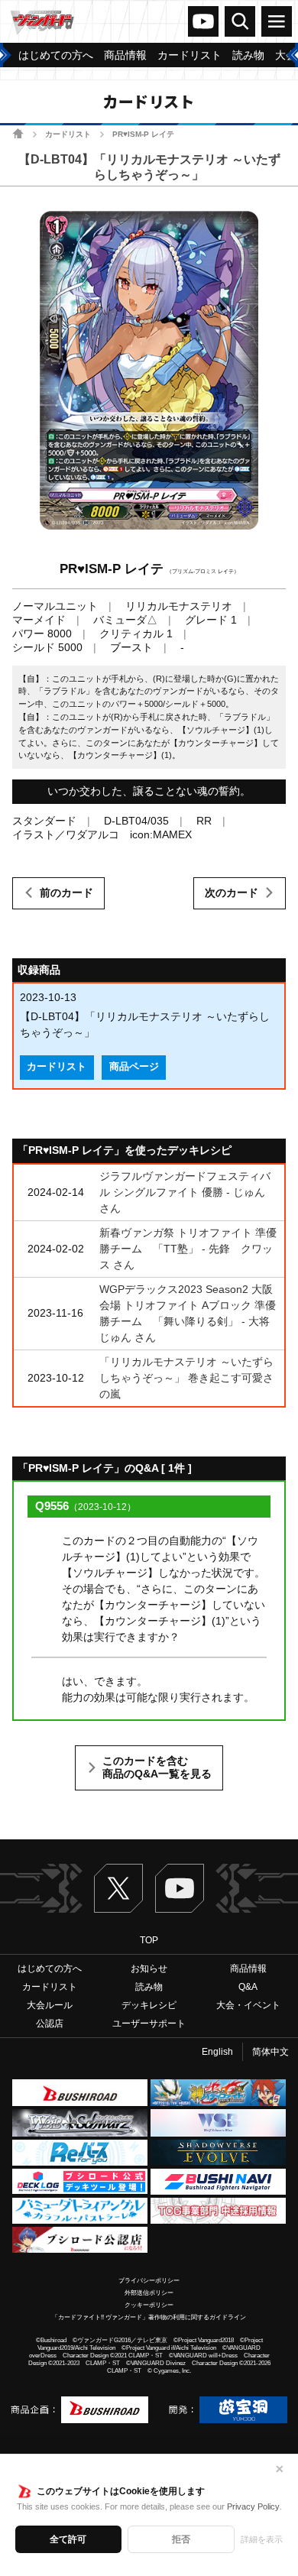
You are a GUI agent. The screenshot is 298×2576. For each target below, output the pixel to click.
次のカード (232, 893)
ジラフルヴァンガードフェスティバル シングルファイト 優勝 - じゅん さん (185, 1192)
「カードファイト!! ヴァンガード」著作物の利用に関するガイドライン (149, 2317)
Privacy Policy (253, 2506)
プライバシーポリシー (149, 2281)
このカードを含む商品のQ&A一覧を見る (157, 1768)
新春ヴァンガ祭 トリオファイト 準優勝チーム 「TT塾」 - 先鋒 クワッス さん (188, 1249)
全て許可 (68, 2539)
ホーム (18, 133)
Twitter (118, 1888)
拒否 (181, 2539)
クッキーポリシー (149, 2305)
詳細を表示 (262, 2539)
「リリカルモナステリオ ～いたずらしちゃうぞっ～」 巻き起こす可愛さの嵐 (186, 1378)
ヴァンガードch (203, 21)
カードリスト (68, 134)
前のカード (66, 893)
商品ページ (134, 1067)
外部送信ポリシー (149, 2293)
